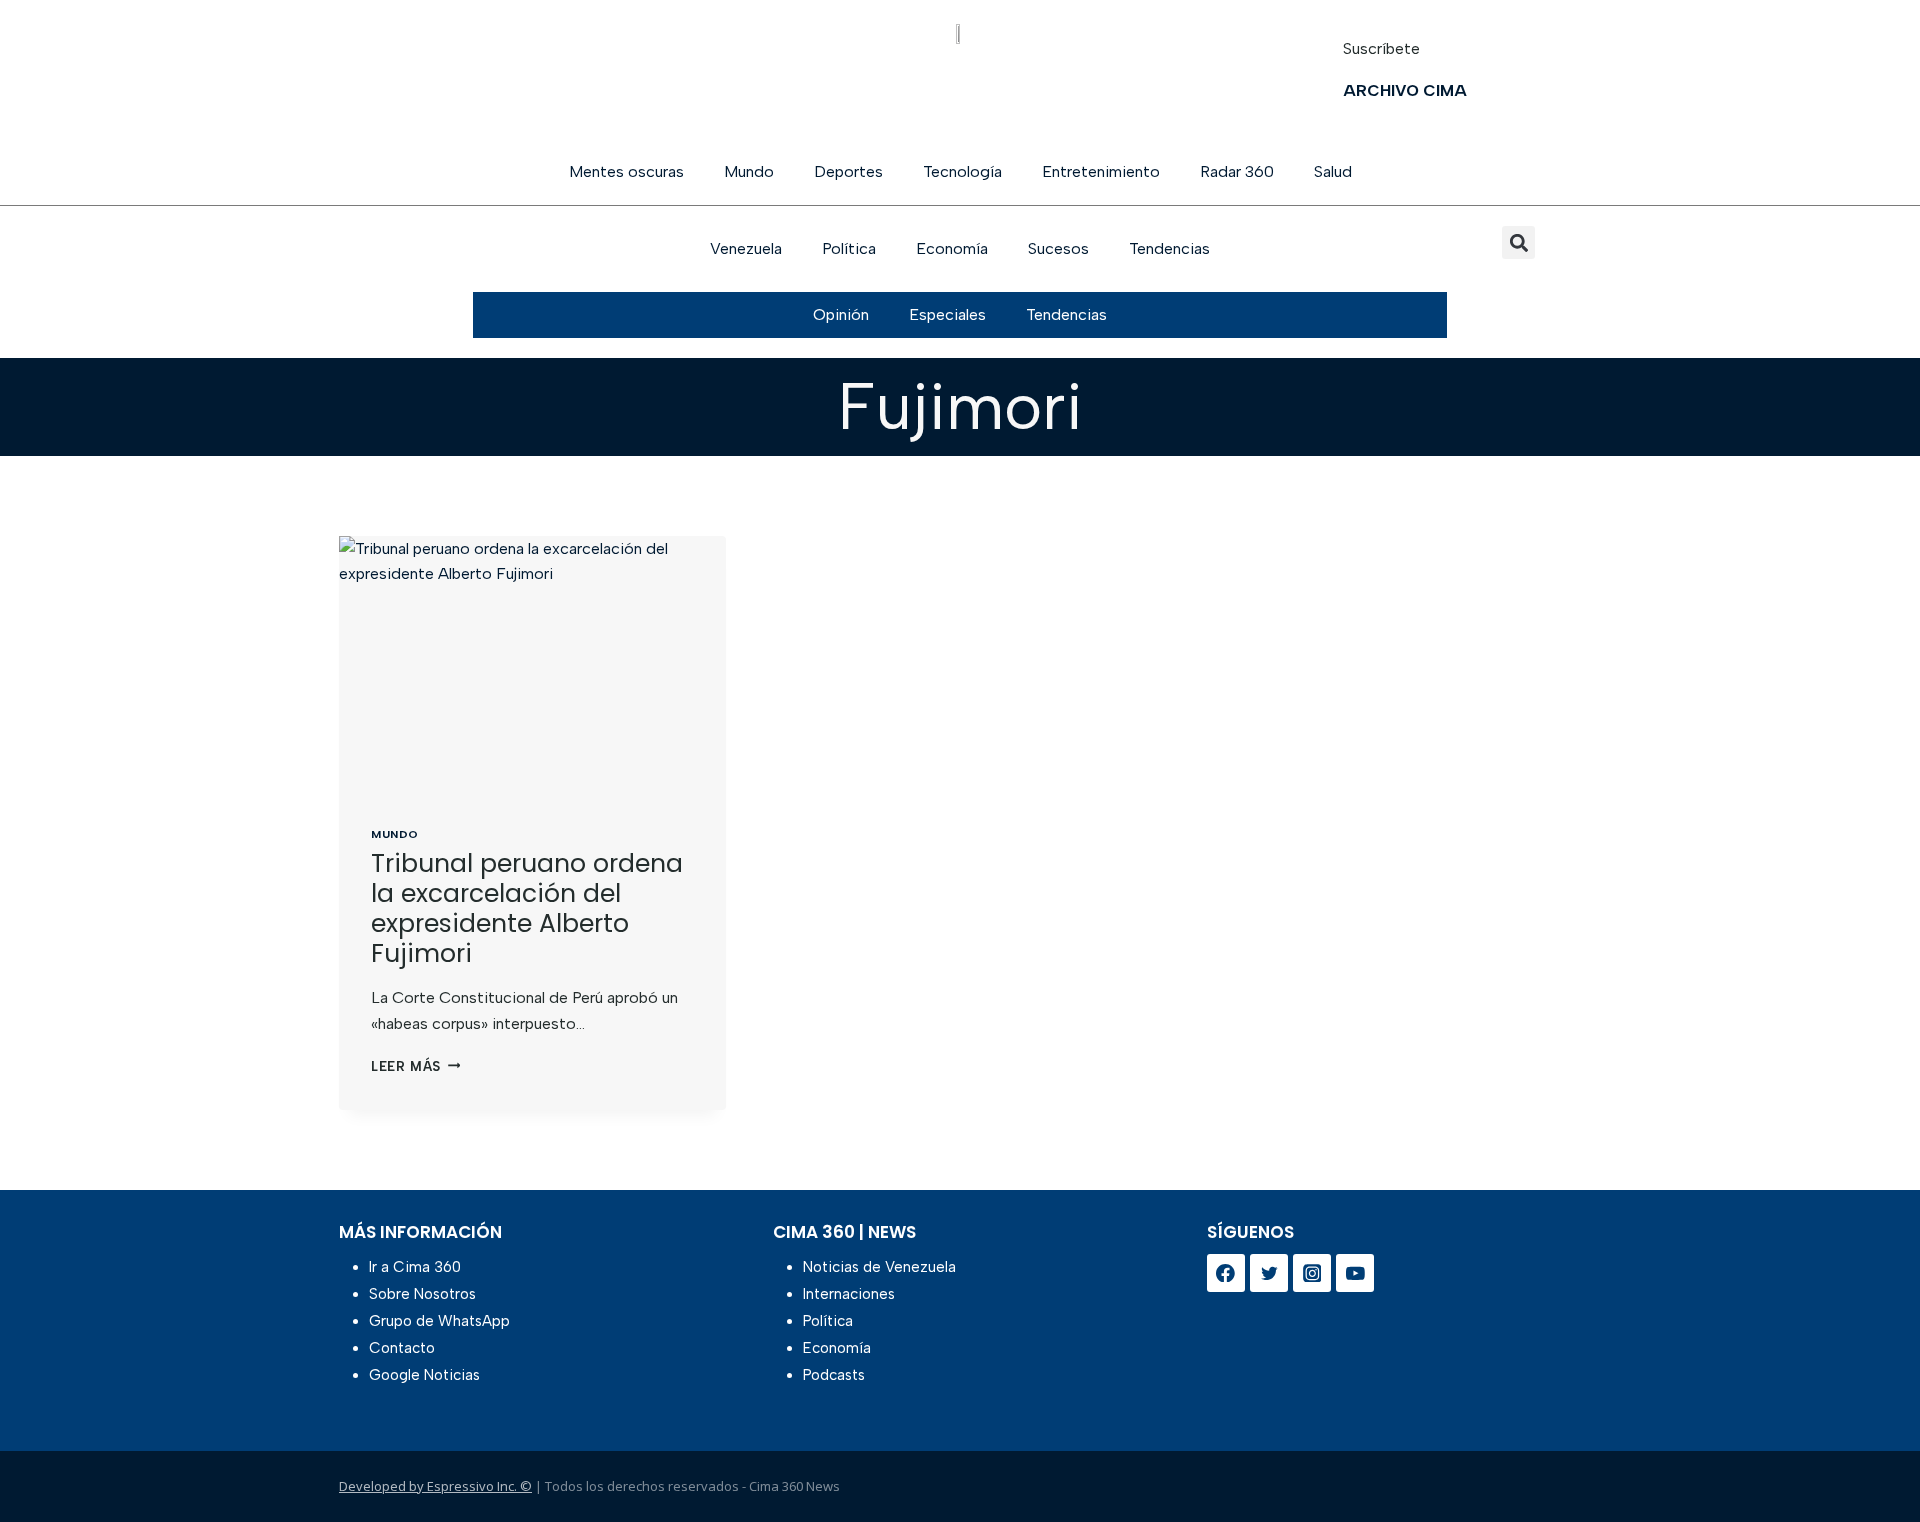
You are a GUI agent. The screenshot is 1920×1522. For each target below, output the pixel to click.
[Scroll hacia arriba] (1872, 1454)
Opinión (841, 314)
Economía (952, 248)
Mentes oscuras (626, 171)
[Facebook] (1226, 1273)
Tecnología (962, 171)
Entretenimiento (1101, 171)
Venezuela (746, 248)
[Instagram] (1312, 1273)
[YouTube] (1355, 1273)
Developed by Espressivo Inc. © (435, 1486)
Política (849, 248)
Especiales (947, 314)
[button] (1518, 242)
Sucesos (1058, 248)
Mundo (749, 171)
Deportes (848, 171)
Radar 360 (1237, 171)
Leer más (415, 1066)
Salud (1333, 171)
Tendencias (1169, 248)
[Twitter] (1269, 1273)
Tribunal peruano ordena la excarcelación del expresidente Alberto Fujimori (527, 908)
